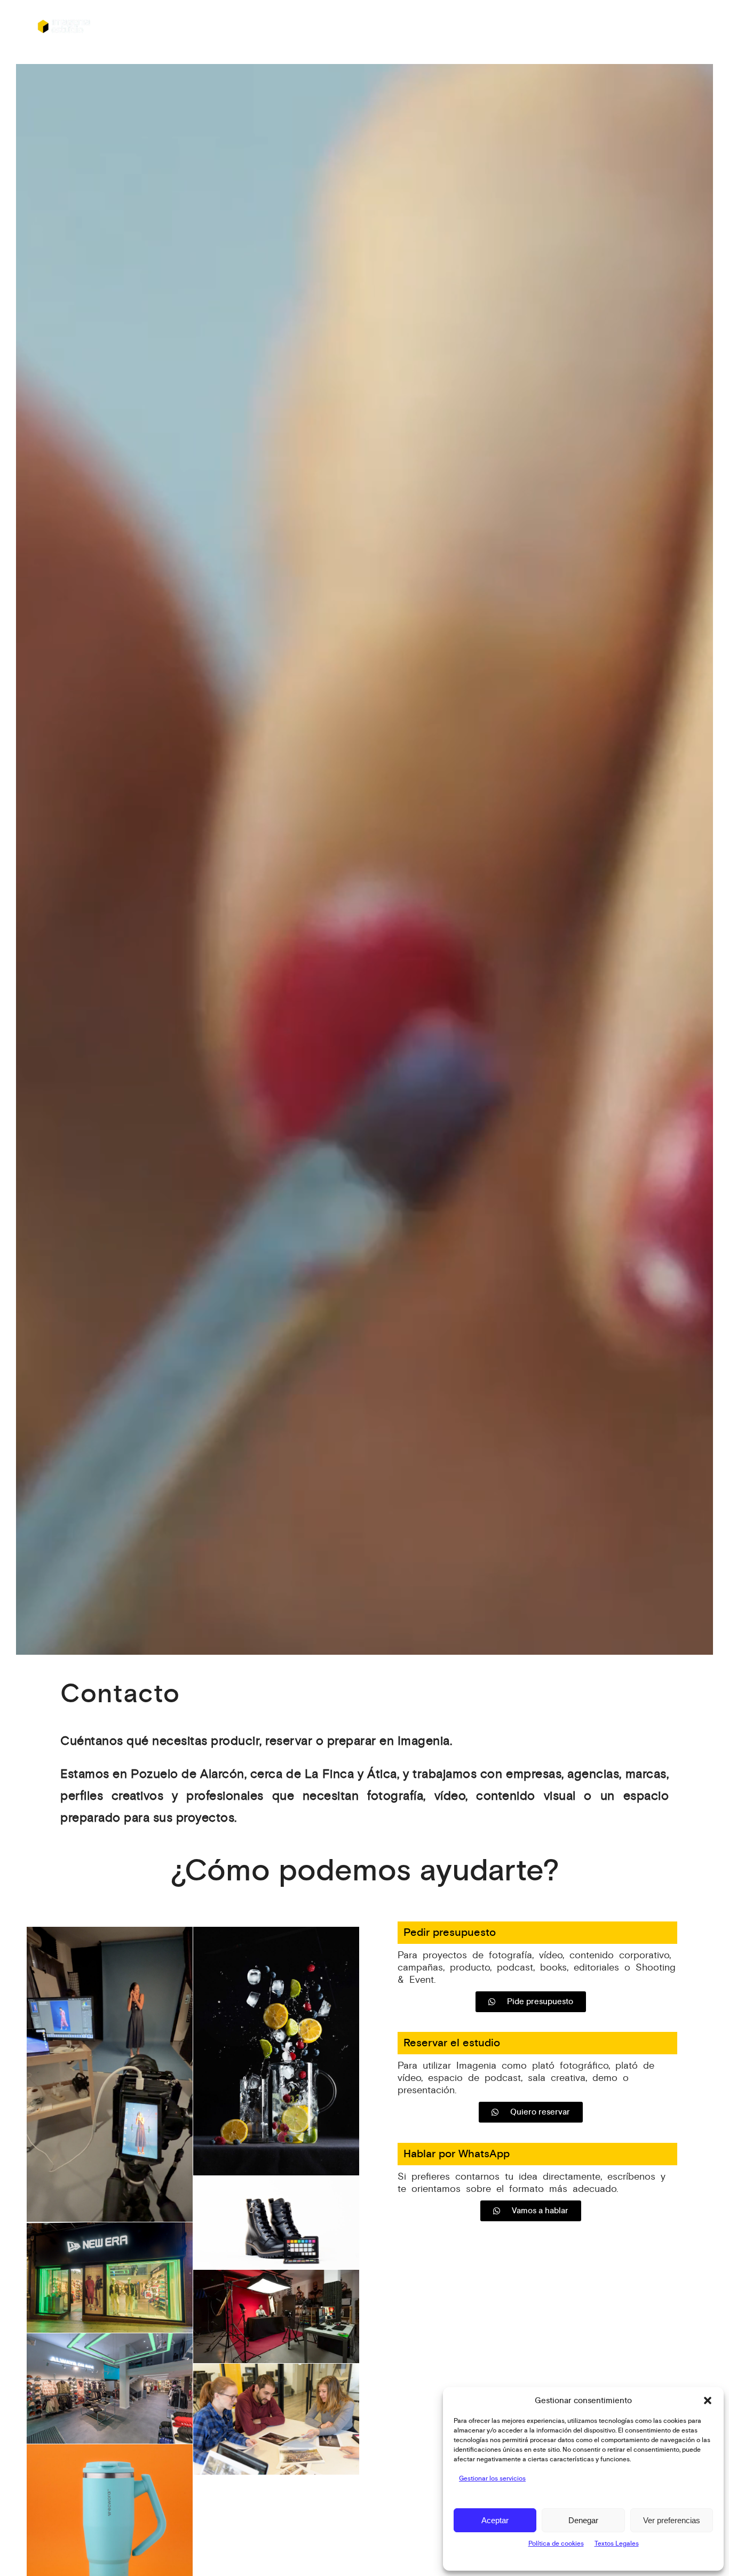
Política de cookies (556, 2544)
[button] (708, 2400)
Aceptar (495, 2520)
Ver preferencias (672, 2520)
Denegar (583, 2520)
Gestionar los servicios (492, 2479)
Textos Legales (617, 2544)
